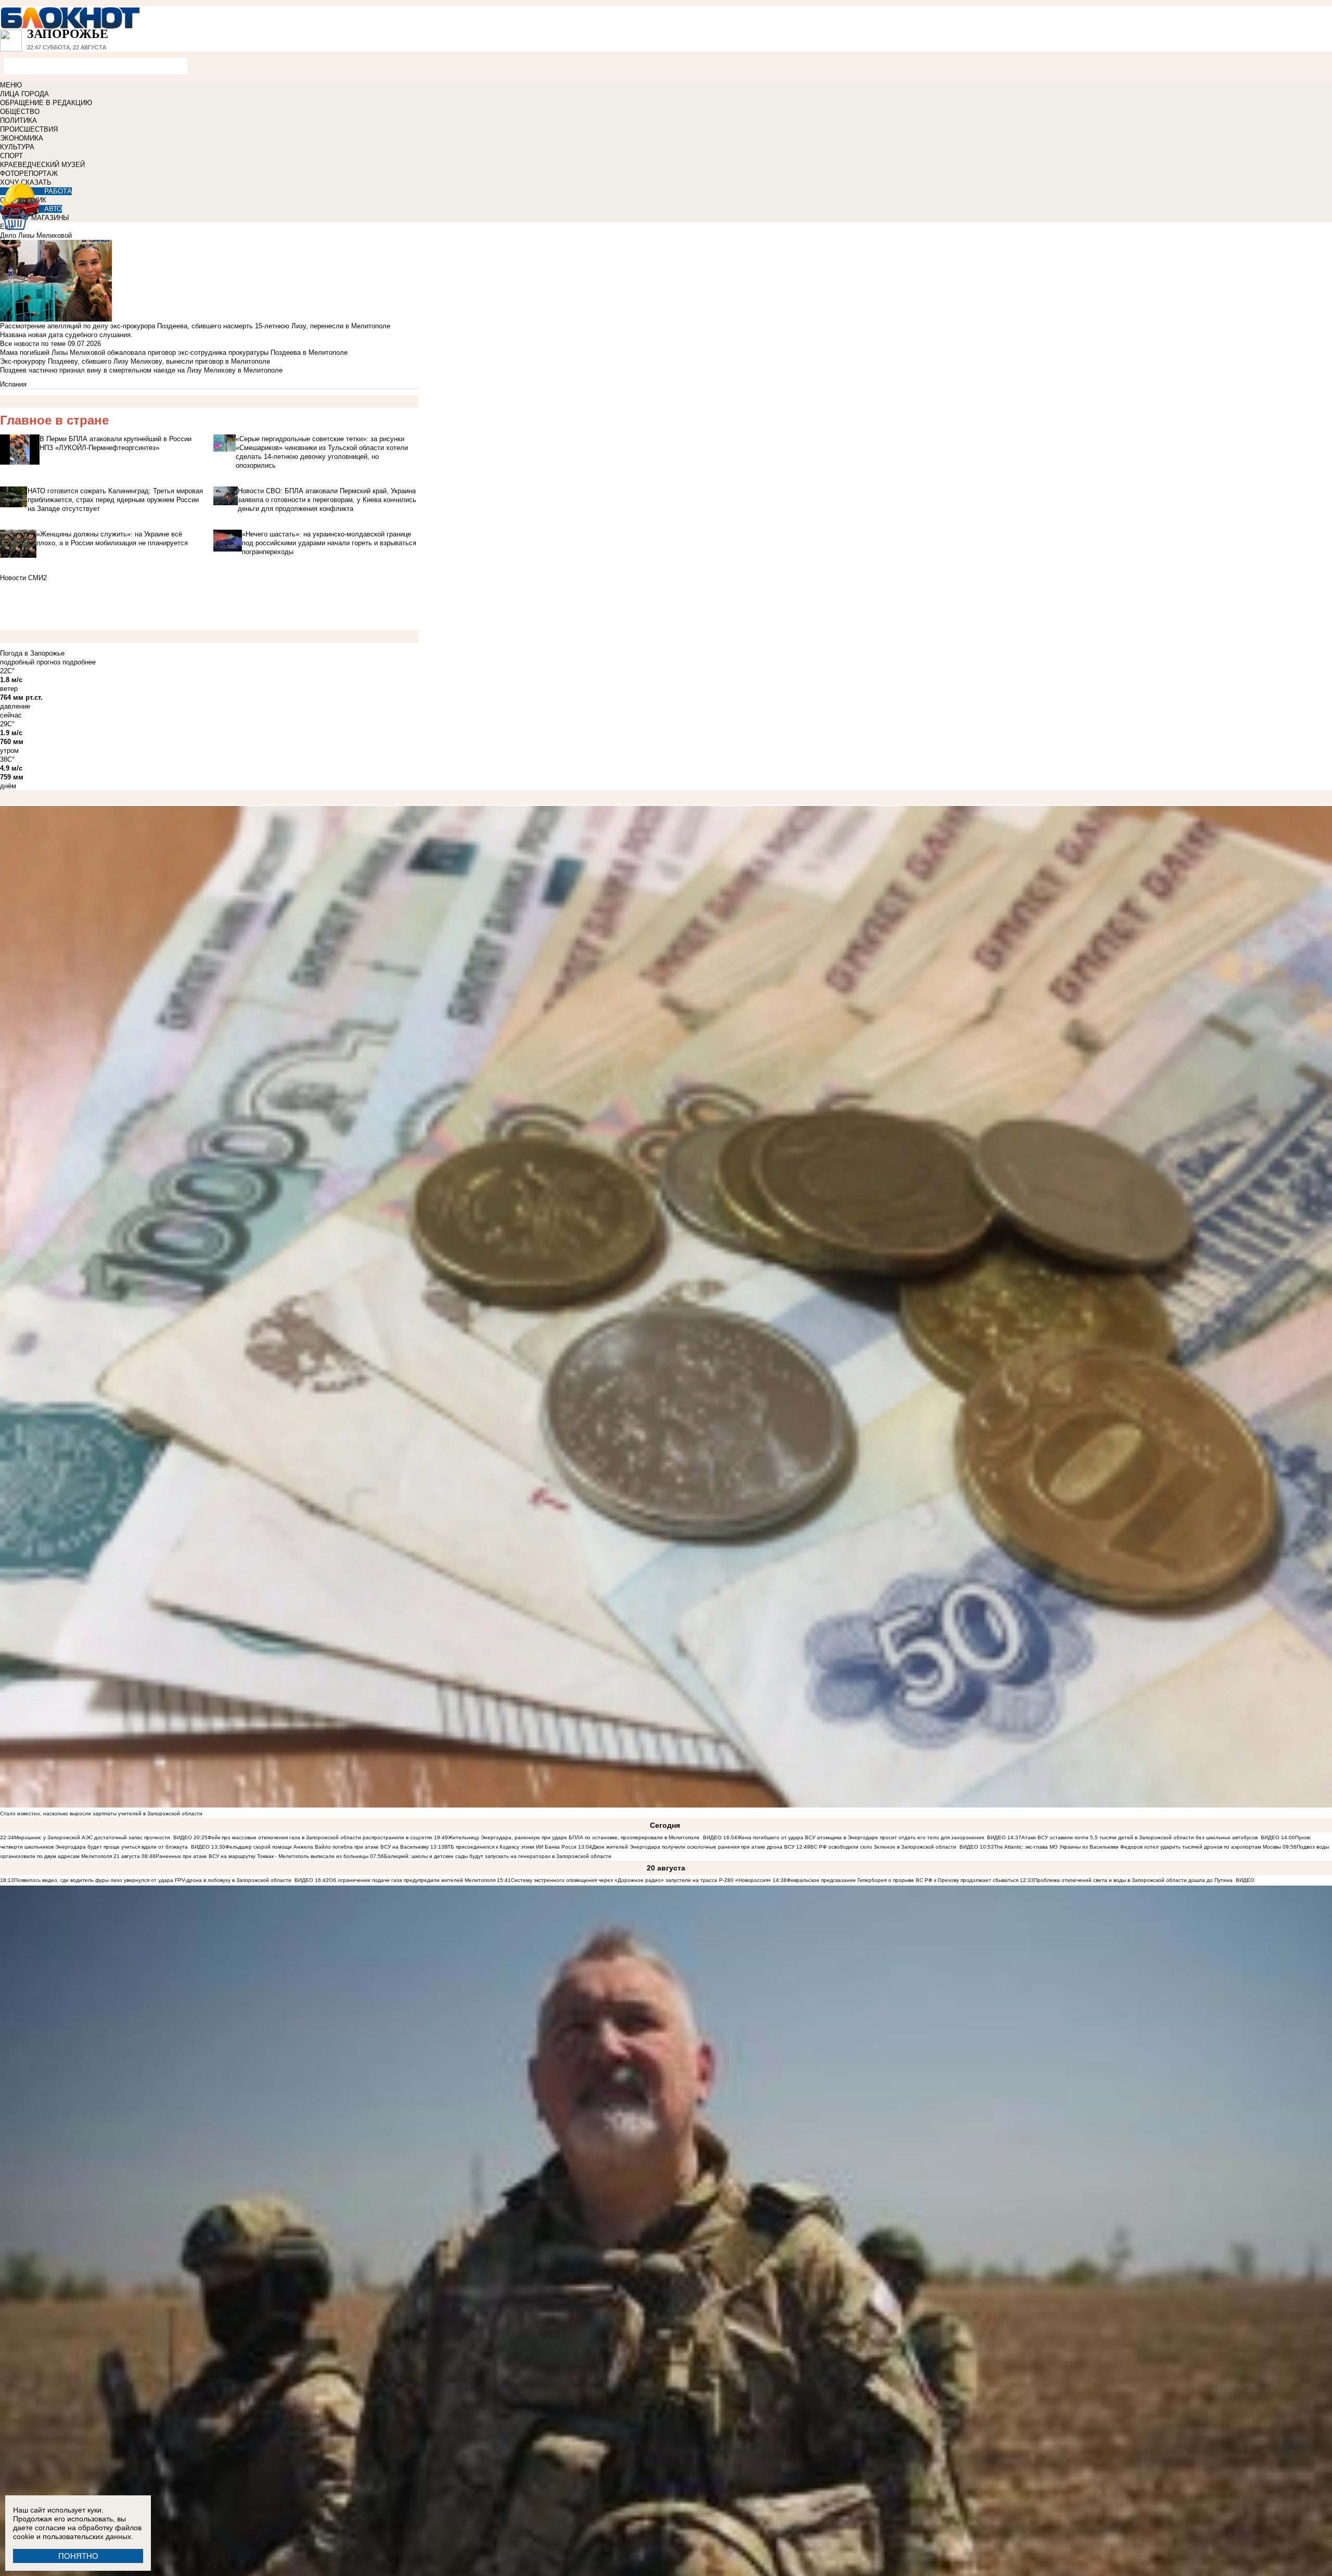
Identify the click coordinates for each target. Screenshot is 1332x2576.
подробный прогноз (30, 662)
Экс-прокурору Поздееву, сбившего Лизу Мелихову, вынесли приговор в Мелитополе (135, 361)
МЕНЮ (11, 85)
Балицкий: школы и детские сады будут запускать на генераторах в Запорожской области (498, 1856)
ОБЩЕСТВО (20, 112)
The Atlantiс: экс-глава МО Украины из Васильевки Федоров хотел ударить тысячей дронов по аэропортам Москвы (1138, 1847)
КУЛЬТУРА (17, 147)
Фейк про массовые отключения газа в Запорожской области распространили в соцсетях (320, 1837)
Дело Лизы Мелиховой (36, 235)
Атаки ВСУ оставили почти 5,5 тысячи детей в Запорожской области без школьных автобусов (1139, 1837)
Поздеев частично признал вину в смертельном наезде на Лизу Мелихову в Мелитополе (141, 370)
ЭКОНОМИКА (22, 138)
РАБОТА (58, 191)
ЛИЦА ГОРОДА (24, 94)
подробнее (79, 662)
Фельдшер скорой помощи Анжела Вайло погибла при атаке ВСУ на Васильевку (327, 1847)
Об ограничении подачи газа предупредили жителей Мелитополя (412, 1880)
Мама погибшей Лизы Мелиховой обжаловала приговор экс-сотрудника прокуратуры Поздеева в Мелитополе (174, 353)
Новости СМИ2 (23, 578)
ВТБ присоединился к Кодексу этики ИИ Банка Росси (510, 1847)
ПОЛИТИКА (18, 120)
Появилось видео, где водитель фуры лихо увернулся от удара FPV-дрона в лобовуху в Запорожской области (153, 1880)
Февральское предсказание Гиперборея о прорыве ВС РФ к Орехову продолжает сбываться (902, 1880)
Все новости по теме (33, 344)
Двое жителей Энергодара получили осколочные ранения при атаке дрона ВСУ (693, 1847)
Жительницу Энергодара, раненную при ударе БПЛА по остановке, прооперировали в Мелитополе (574, 1837)
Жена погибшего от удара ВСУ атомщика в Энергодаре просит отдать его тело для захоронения (861, 1837)
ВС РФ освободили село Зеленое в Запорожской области (883, 1847)
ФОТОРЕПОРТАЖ (29, 174)
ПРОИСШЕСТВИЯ (29, 129)
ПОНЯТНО (78, 2556)
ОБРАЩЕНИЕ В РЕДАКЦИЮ (46, 103)
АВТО (53, 209)
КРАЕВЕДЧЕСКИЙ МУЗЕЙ (42, 165)
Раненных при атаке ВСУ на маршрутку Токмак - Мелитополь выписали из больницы (263, 1856)
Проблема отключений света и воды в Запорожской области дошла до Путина (1134, 1880)
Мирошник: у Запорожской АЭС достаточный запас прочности (92, 1837)
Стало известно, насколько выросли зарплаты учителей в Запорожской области (101, 1814)
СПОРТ (11, 156)
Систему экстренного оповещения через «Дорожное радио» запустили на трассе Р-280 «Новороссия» (641, 1880)
